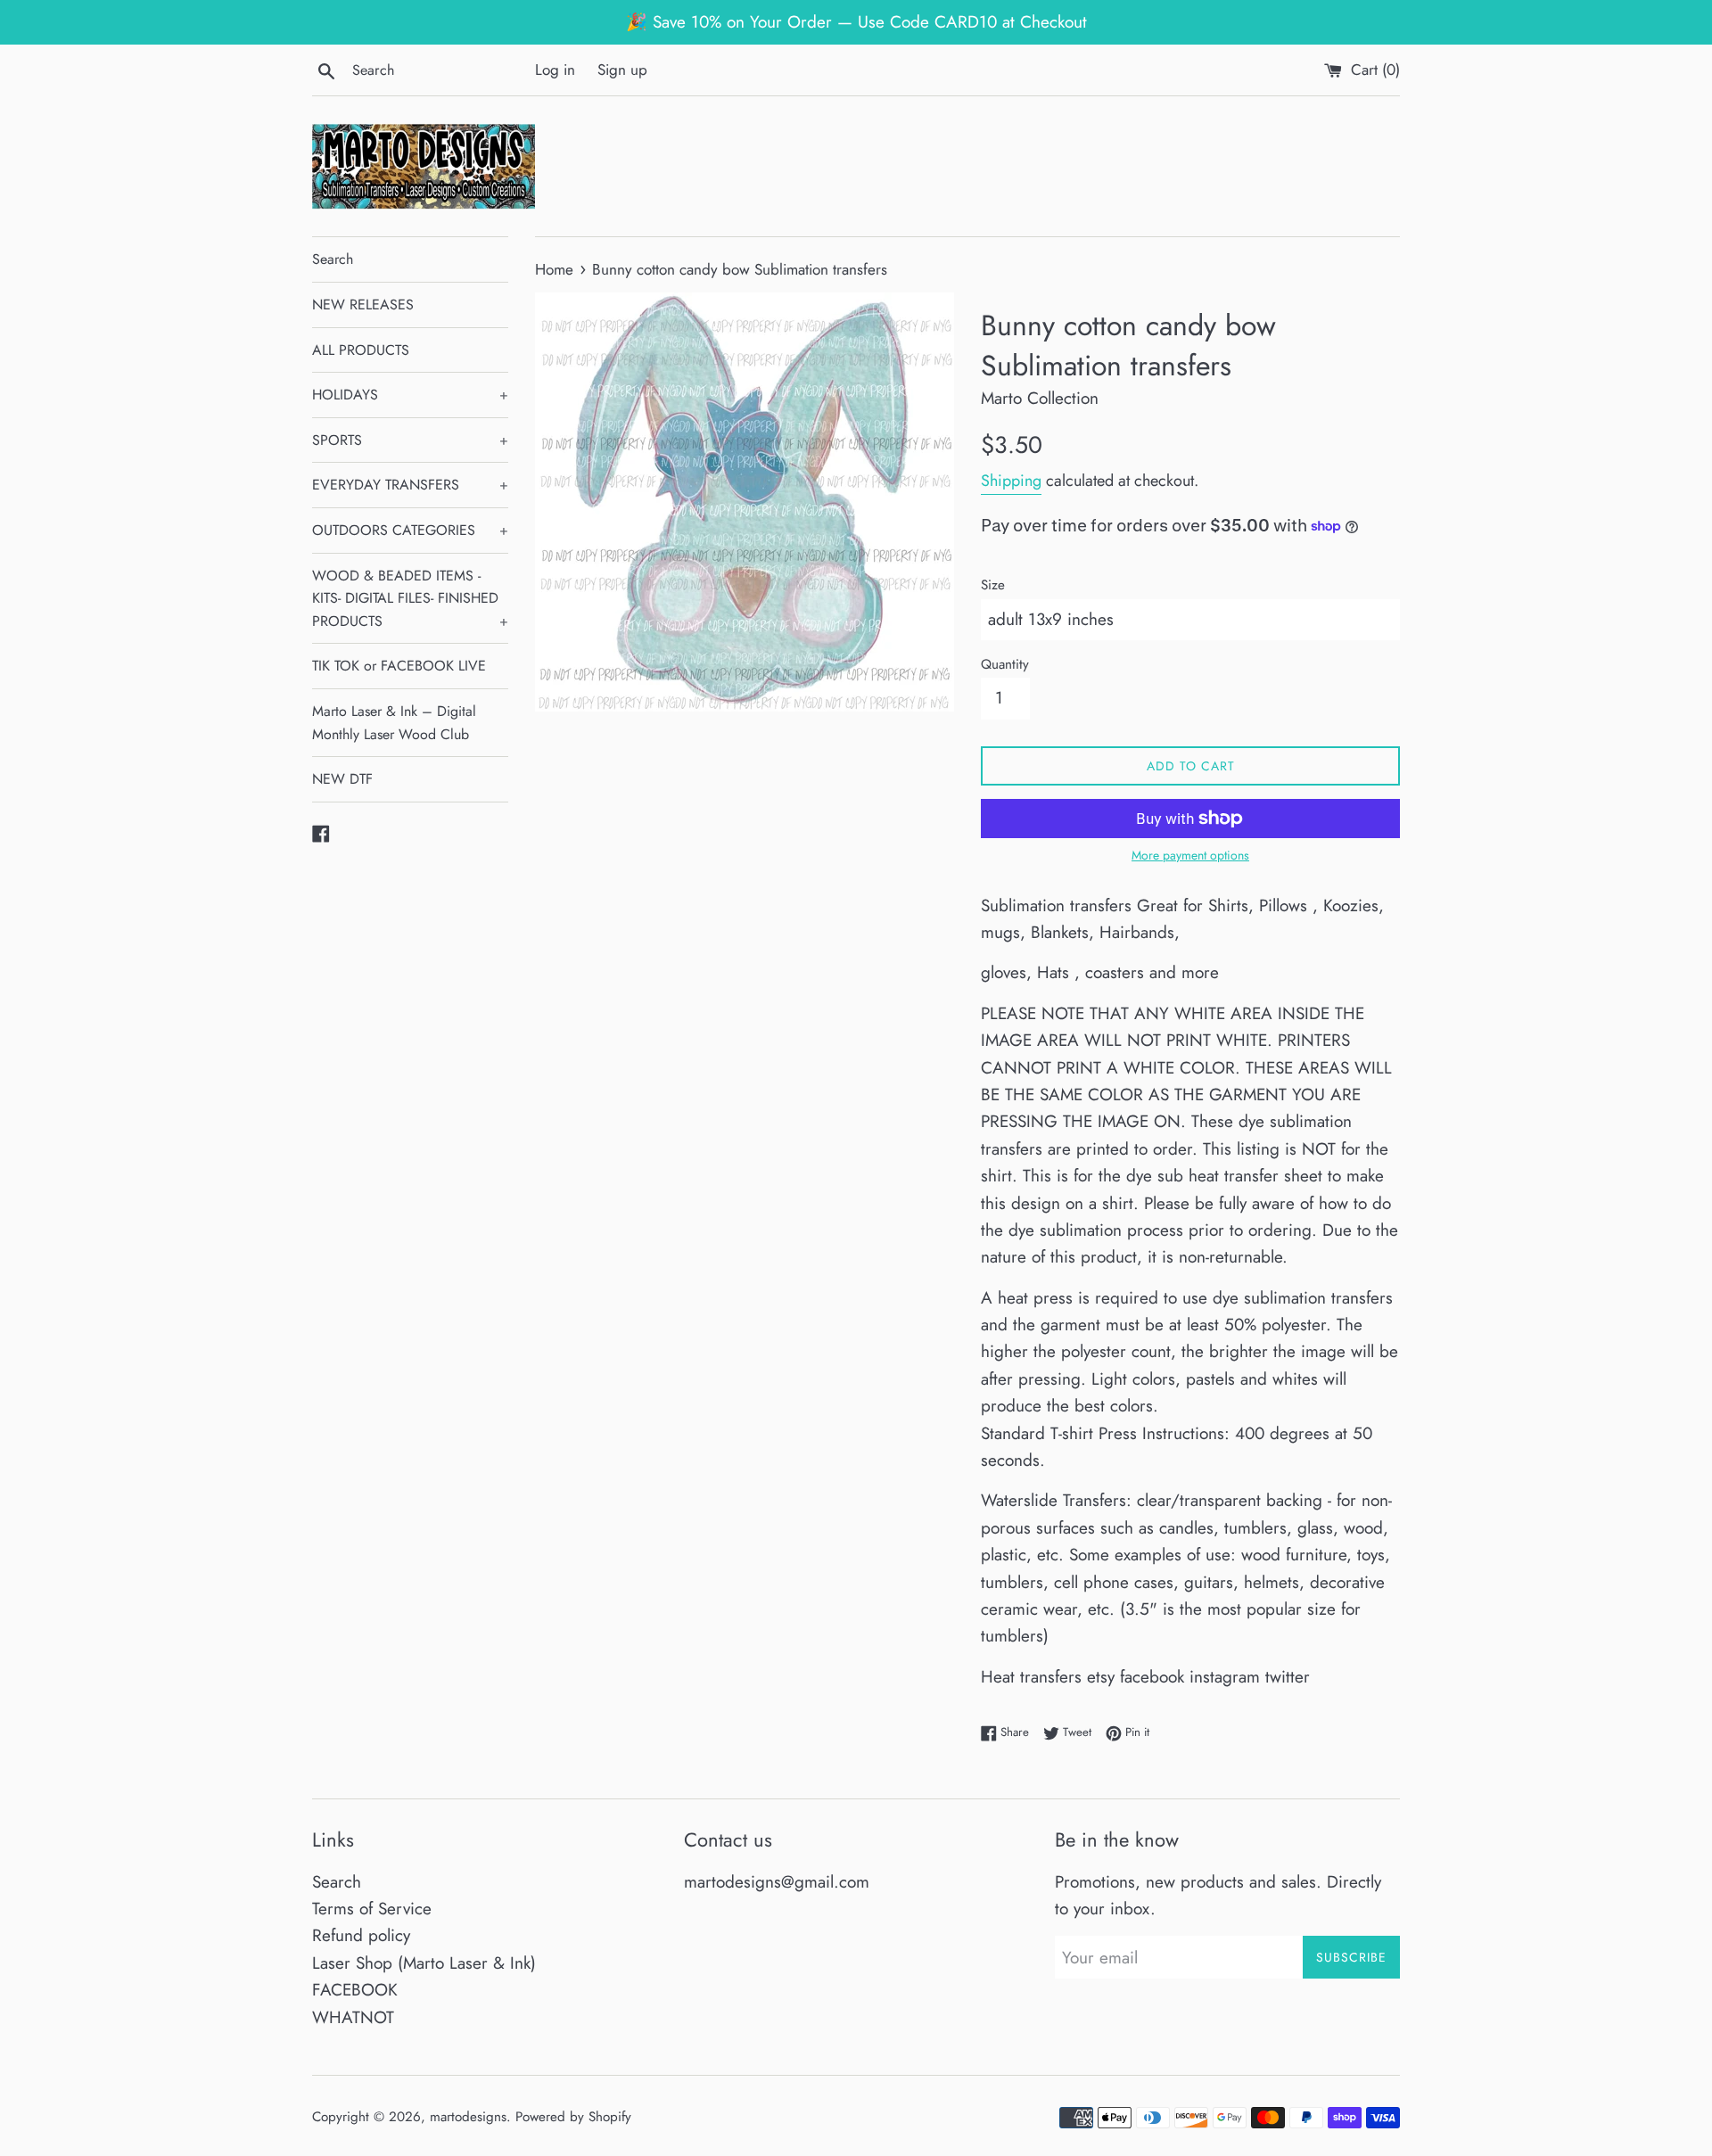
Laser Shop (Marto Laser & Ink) (424, 1963)
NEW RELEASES (363, 304)
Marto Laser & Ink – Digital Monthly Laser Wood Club (394, 723)
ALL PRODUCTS (361, 350)
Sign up (622, 70)
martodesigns (468, 2117)
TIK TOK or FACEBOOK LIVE (399, 666)
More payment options (1190, 855)
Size (993, 585)
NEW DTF (342, 779)
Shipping (1011, 481)
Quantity (1005, 664)
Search (333, 259)
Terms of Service (372, 1909)
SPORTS (410, 440)
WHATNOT (353, 2017)
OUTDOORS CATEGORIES (410, 530)
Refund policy (361, 1935)
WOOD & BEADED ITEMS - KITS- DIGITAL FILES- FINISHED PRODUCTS (410, 598)
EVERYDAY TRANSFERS (410, 485)
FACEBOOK (355, 1990)
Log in (555, 70)
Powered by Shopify (573, 2117)
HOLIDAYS (410, 395)
